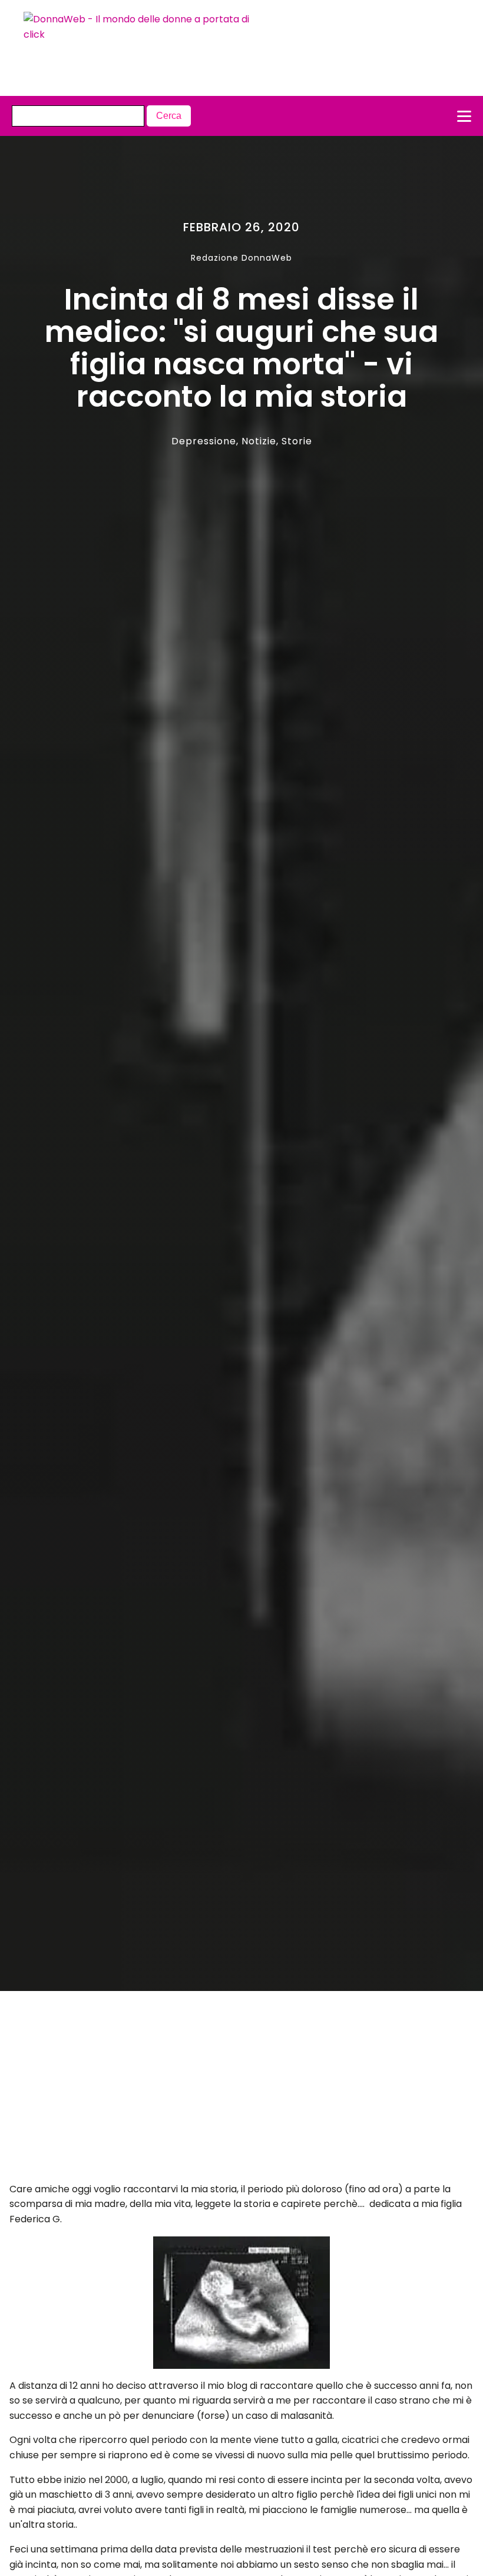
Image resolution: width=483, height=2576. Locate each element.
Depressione (204, 441)
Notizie (259, 441)
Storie (297, 441)
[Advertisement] (219, 2090)
